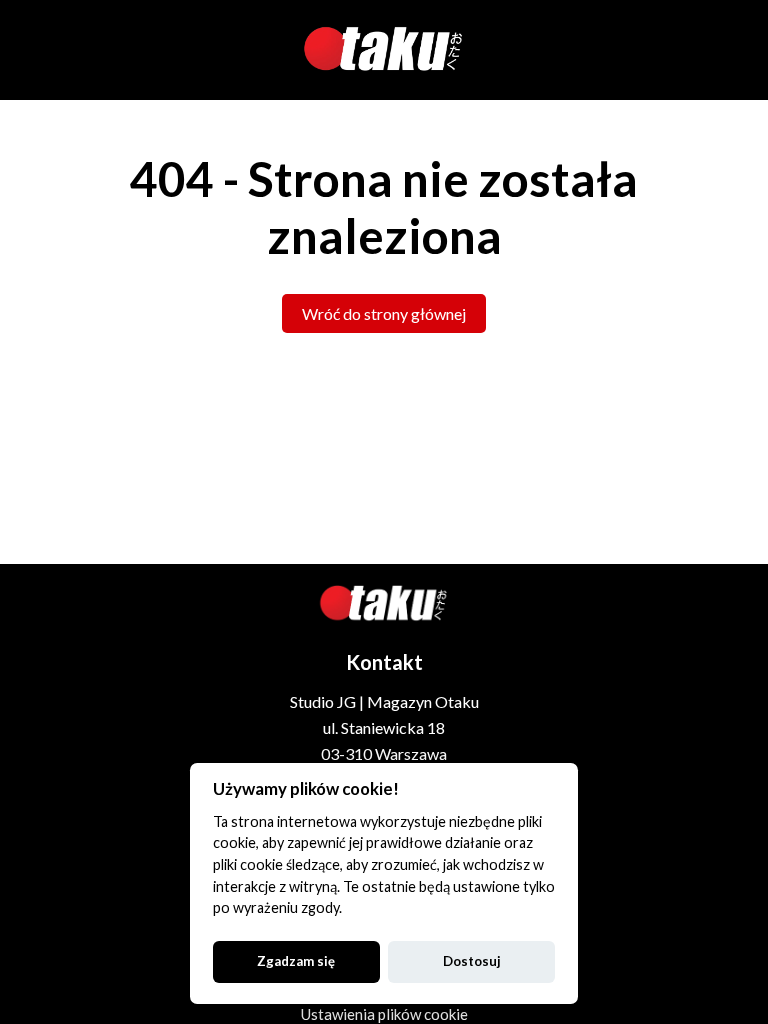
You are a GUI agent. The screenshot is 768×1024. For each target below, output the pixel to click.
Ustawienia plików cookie (384, 1014)
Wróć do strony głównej (384, 313)
